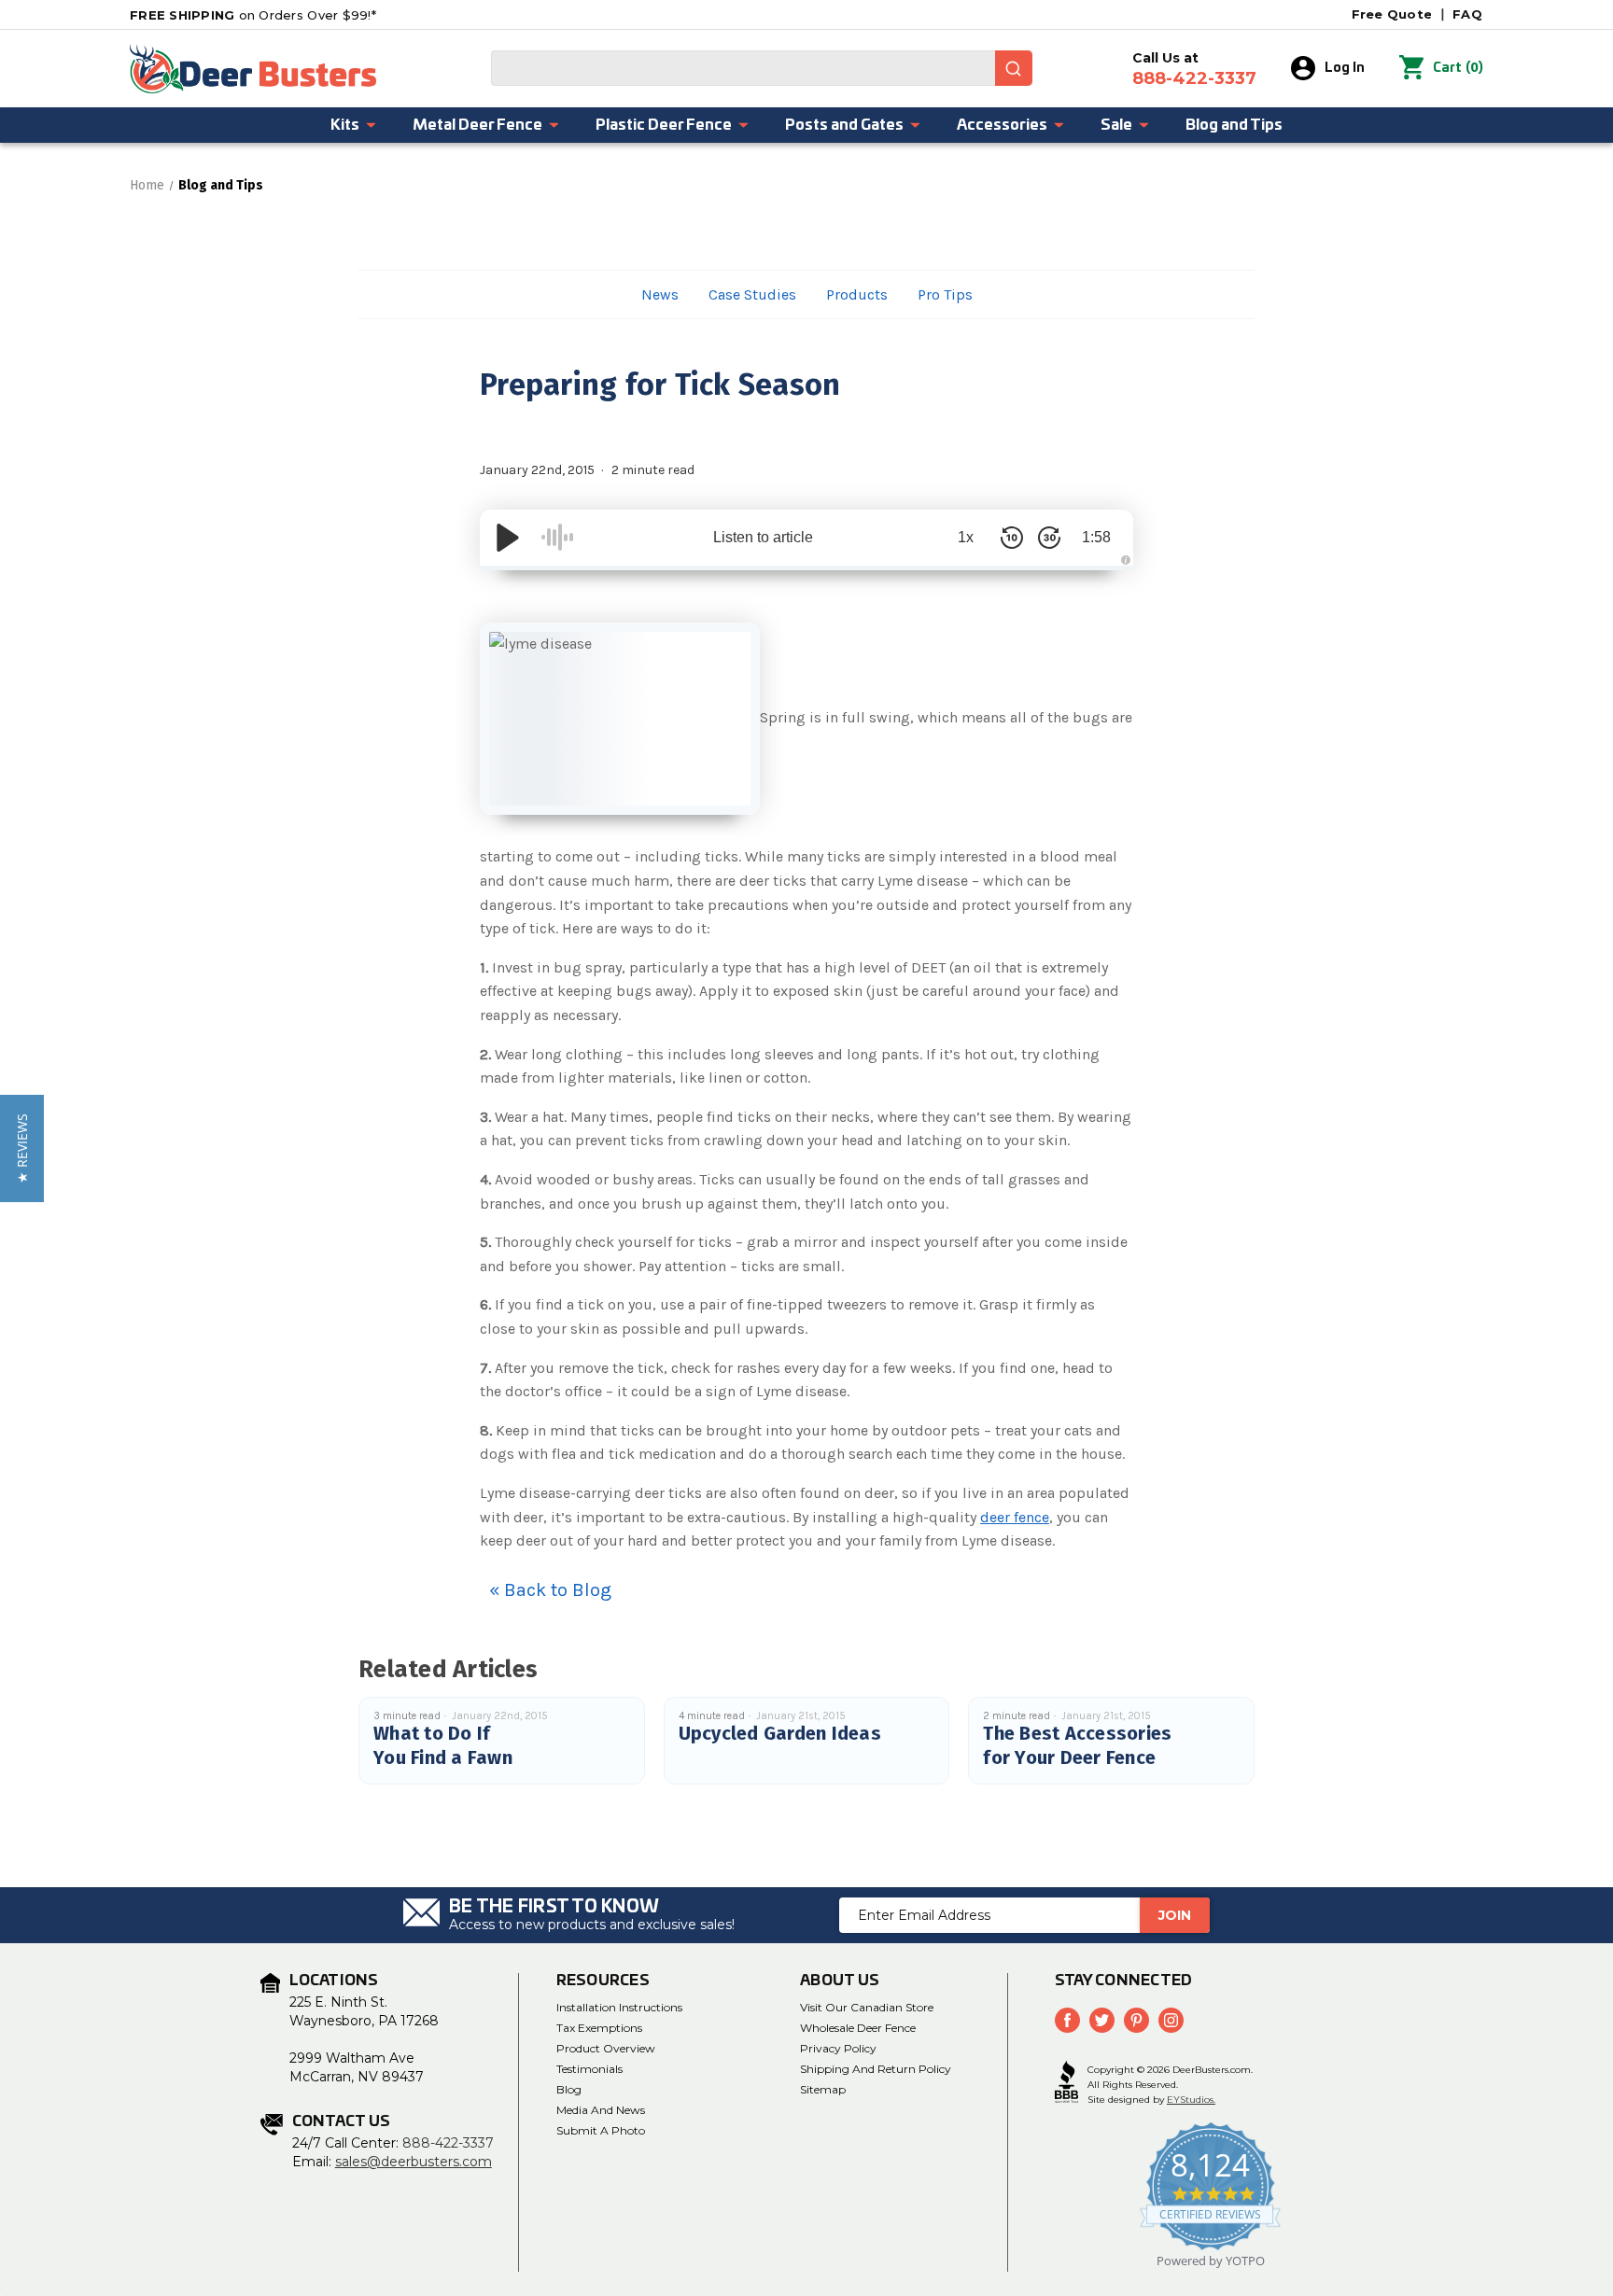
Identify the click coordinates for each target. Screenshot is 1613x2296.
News (660, 294)
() (1458, 68)
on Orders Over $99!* (253, 15)
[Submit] (1014, 68)
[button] (22, 1148)
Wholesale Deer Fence (858, 2028)
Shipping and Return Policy (876, 2069)
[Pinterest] (1136, 2020)
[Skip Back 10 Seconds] (1012, 538)
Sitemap (823, 2089)
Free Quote (1392, 14)
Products (857, 294)
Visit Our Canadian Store (867, 2007)
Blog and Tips (1234, 125)
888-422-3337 (448, 2143)
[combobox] (762, 68)
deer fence (1015, 1517)
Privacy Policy (838, 2048)
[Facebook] (1067, 2020)
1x (966, 537)
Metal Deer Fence (477, 125)
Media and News (601, 2110)
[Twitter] (1102, 2020)
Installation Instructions (619, 2007)
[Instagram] (1171, 2020)
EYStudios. (1191, 2100)
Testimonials (589, 2069)
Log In (1345, 68)
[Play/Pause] (508, 538)
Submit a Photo (601, 2130)
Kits (345, 125)
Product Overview (606, 2048)
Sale (1116, 125)
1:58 (1096, 537)
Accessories (1002, 125)
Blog (569, 2089)
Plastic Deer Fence (664, 125)
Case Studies (752, 294)
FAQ (1467, 14)
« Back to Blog (550, 1590)
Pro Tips (945, 294)
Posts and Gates (844, 125)
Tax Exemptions (599, 2028)
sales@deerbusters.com (414, 2162)
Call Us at (1194, 69)
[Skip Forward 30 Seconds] (1049, 538)
